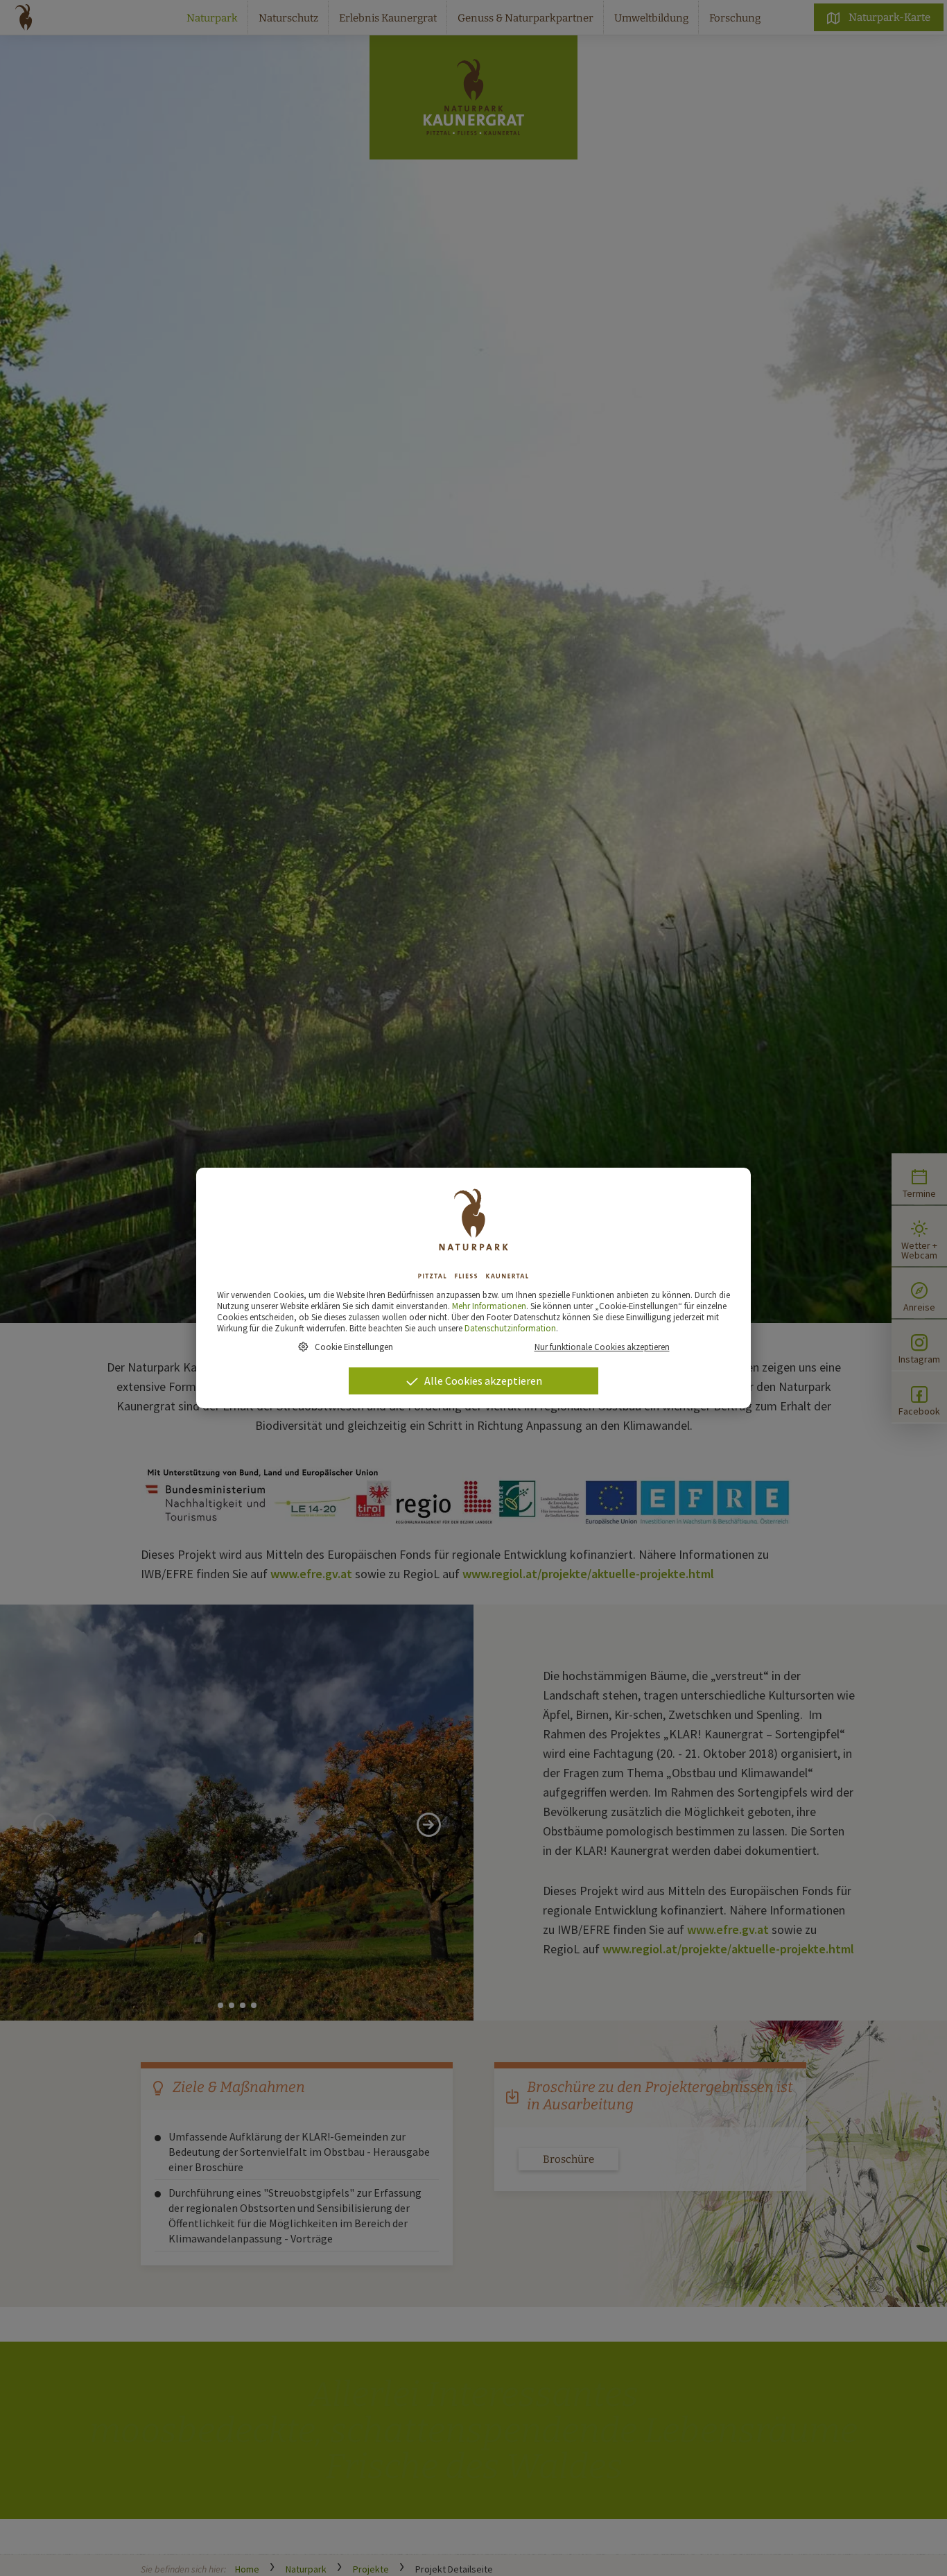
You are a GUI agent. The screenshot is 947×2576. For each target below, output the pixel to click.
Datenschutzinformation (510, 1328)
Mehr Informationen (489, 1306)
